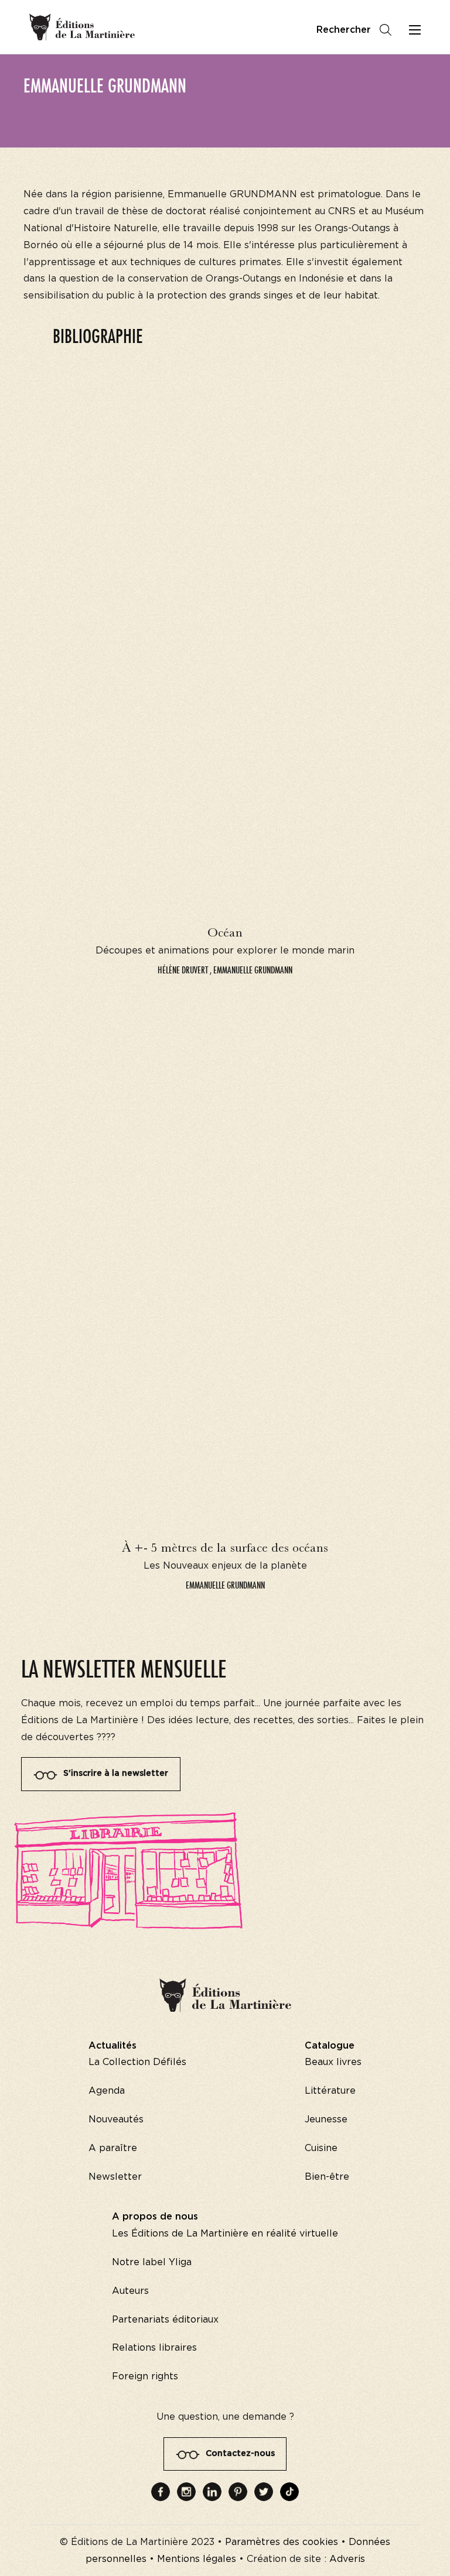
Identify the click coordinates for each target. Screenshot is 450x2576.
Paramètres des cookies (282, 2542)
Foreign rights (145, 2376)
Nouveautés (116, 2119)
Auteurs (130, 2291)
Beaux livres (333, 2062)
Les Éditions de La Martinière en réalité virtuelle (225, 2234)
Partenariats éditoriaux (165, 2320)
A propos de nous (155, 2217)
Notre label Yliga (152, 2262)
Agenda (107, 2091)
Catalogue (330, 2046)
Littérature (330, 2091)
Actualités (112, 2046)
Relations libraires (154, 2348)
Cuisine (321, 2148)
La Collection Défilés (137, 2062)
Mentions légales (197, 2559)
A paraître (113, 2148)
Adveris (347, 2559)
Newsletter (115, 2177)
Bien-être (327, 2177)
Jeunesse (326, 2119)
